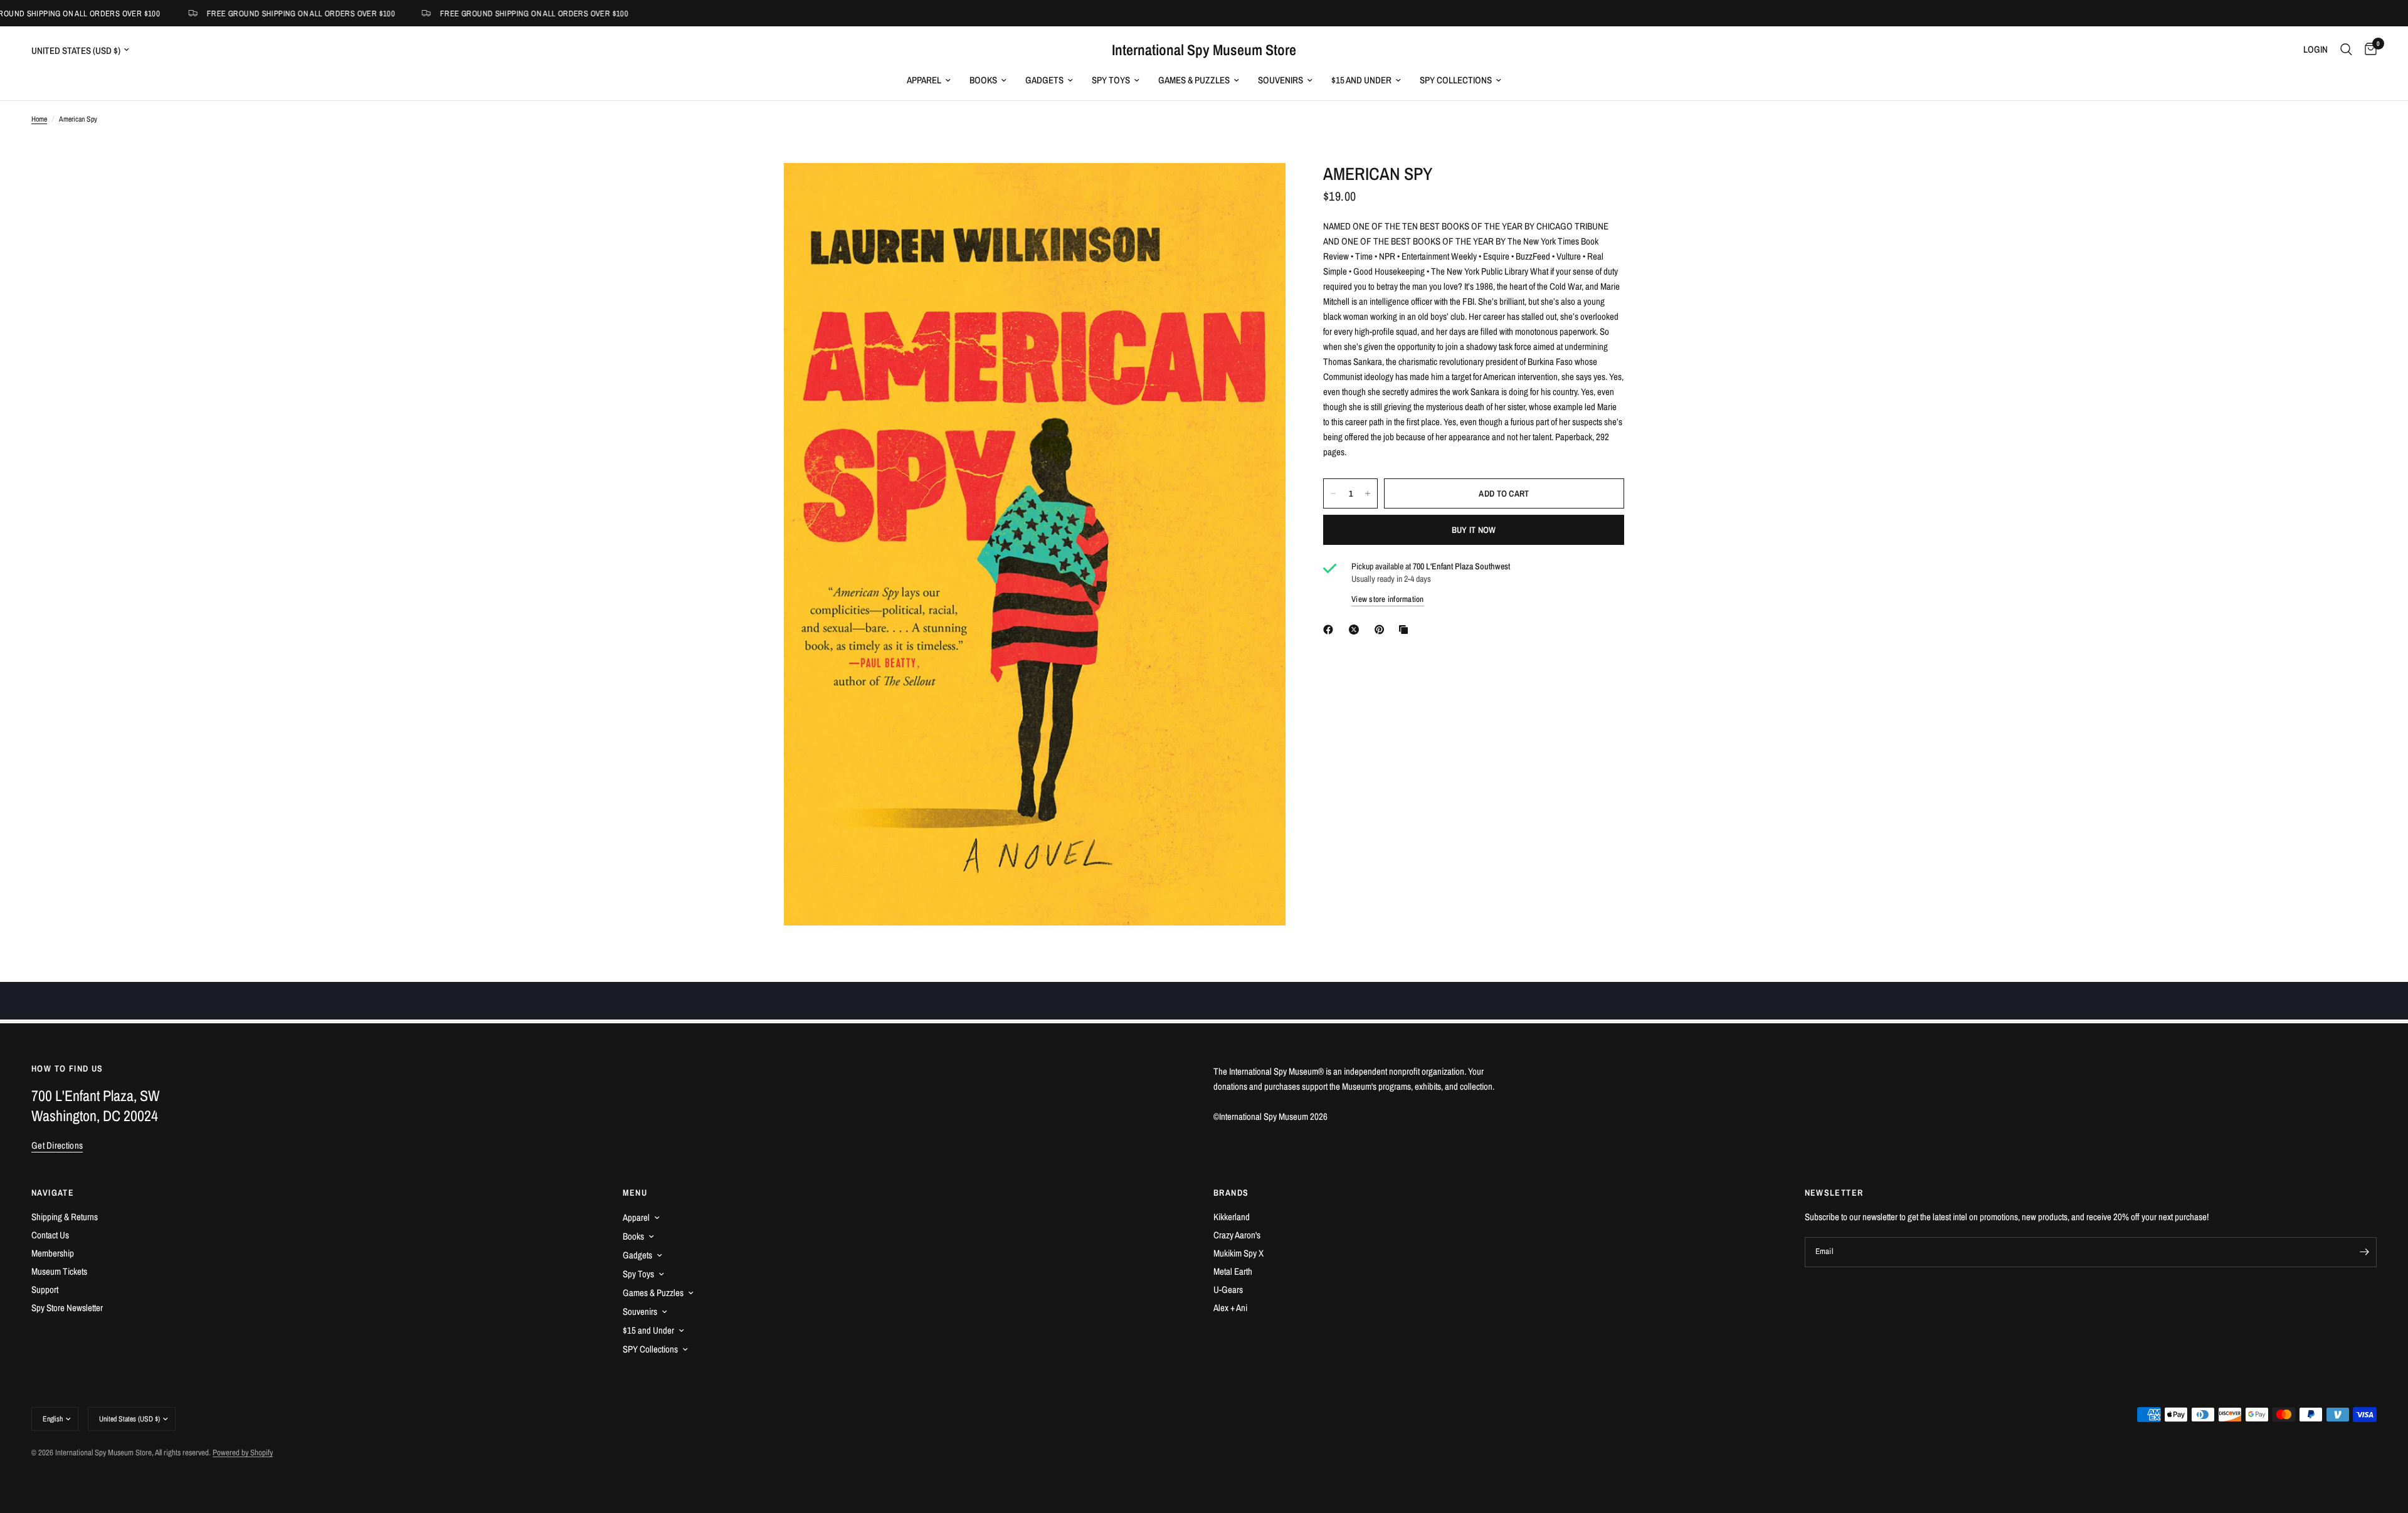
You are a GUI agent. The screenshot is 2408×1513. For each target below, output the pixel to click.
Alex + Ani (1230, 1308)
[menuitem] (929, 80)
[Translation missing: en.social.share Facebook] (1331, 630)
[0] (2368, 50)
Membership (53, 1253)
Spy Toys (1111, 80)
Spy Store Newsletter (67, 1308)
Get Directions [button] (57, 1145)
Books (983, 80)
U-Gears (1228, 1289)
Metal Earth (1233, 1271)
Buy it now (1474, 530)
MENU (635, 1193)
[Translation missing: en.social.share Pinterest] (1382, 630)
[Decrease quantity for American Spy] (1333, 493)
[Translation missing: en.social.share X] (1356, 630)
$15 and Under (1361, 80)
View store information (1388, 599)
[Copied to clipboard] (1406, 630)
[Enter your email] (2364, 1252)
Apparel (924, 80)
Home (39, 119)
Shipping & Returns (65, 1217)
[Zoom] (1259, 189)
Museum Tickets (59, 1271)
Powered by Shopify (243, 1452)
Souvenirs (1281, 80)
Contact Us (50, 1235)
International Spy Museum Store (1204, 50)
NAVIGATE (53, 1193)
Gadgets (1044, 80)
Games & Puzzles (1194, 80)
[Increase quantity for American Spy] (1368, 493)
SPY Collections (1456, 80)
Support (45, 1289)
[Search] (2346, 50)
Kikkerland (1232, 1217)
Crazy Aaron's (1237, 1235)
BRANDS (1231, 1193)
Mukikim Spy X (1238, 1253)
